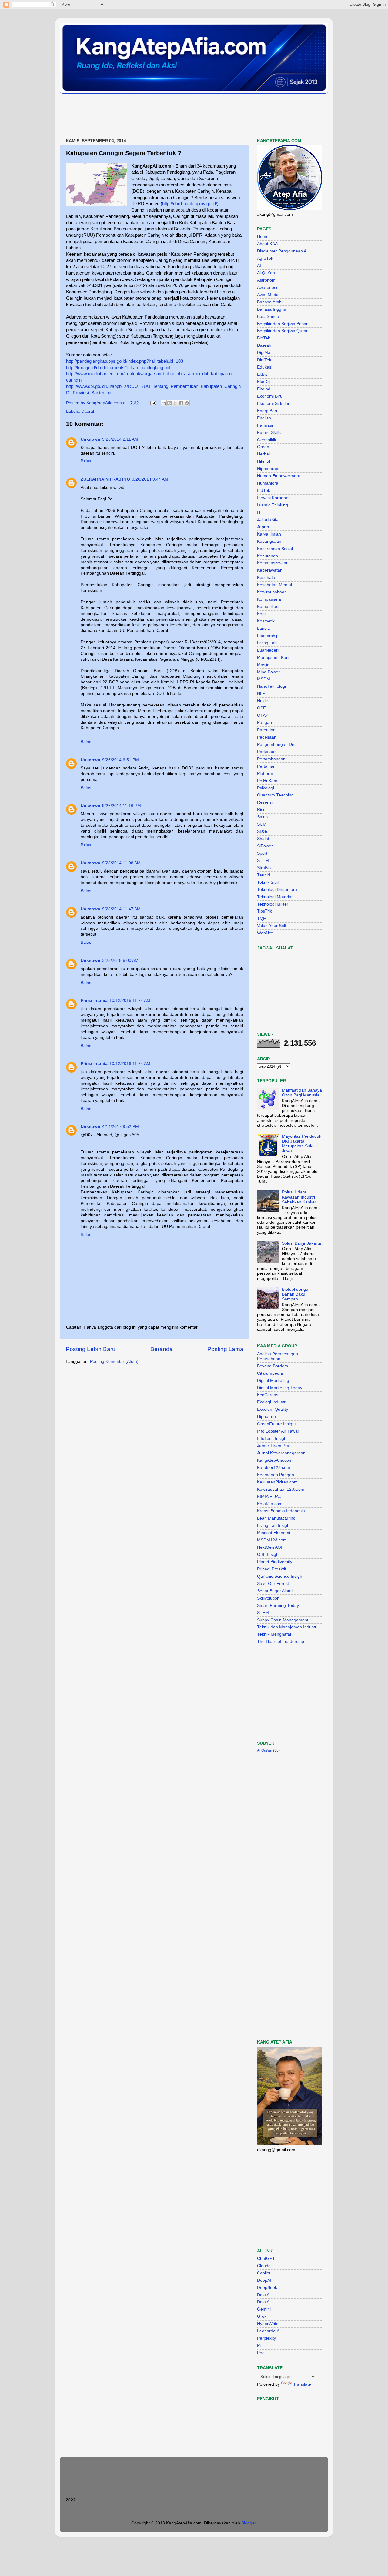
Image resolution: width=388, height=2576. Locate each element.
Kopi (261, 614)
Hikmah (264, 461)
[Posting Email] (153, 403)
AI (259, 266)
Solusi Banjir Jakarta (301, 1243)
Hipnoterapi (268, 469)
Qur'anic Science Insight (280, 1576)
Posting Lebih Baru (91, 1349)
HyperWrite (268, 2324)
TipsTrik (264, 911)
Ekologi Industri (272, 1402)
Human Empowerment (279, 476)
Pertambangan (271, 759)
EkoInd (264, 389)
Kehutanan (268, 556)
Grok (262, 2316)
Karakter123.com (274, 1468)
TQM (262, 918)
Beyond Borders (273, 1366)
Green (263, 447)
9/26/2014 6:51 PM (120, 760)
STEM (263, 861)
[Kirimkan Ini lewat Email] (164, 403)
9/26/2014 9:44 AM (150, 479)
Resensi (265, 802)
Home (263, 237)
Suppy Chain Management (283, 1620)
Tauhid (264, 875)
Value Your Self (272, 926)
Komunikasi (268, 607)
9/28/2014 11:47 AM (121, 909)
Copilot (264, 2273)
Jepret (263, 527)
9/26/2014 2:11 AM (120, 439)
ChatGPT (266, 2259)
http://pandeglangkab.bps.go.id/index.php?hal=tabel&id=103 (125, 361)
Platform (265, 774)
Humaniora (268, 483)
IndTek (264, 491)
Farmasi (265, 425)
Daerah (88, 411)
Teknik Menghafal (274, 1634)
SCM (262, 824)
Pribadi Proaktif (272, 1569)
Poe (261, 2353)
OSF (261, 708)
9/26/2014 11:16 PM (122, 806)
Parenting (266, 730)
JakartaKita (268, 520)
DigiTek (264, 360)
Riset (262, 810)
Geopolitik (267, 440)
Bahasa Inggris (271, 309)
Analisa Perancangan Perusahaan (278, 1356)
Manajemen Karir (274, 657)
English (264, 418)
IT (259, 512)
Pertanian (266, 766)
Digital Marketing (273, 1381)
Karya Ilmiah (269, 534)
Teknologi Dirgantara (277, 890)
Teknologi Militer (273, 904)
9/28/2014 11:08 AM (121, 863)
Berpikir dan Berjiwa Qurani (283, 331)
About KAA (267, 244)
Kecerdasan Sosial (275, 549)
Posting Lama (225, 1349)
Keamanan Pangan (276, 1475)
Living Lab (267, 643)
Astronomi (267, 280)
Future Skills (269, 433)
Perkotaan (267, 752)
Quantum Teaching (275, 795)
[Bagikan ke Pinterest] (187, 403)
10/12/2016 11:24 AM (130, 1001)
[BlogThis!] (169, 403)
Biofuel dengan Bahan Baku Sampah (296, 1294)
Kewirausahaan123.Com (281, 1489)
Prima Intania (94, 1001)
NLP (261, 694)
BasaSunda (268, 317)
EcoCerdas (268, 1395)
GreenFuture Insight (276, 1424)
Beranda (162, 1349)
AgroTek (265, 258)
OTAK (263, 715)
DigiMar (264, 353)
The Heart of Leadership (281, 1642)
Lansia (263, 628)
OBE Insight (268, 1555)
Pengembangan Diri (276, 744)
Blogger (249, 2523)
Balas (86, 461)
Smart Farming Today (278, 1605)
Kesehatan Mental (274, 585)
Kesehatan (267, 577)
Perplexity (266, 2338)
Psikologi (266, 788)
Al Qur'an (266, 273)
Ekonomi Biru (270, 396)
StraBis (264, 868)
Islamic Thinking (273, 505)
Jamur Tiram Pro (273, 1446)
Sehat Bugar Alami (275, 1591)
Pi (259, 2346)
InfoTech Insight (272, 1438)
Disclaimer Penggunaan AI (282, 251)
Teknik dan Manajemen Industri (287, 1627)
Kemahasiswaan (273, 563)
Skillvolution (268, 1598)
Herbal (263, 454)
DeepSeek (267, 2288)
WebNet (265, 933)
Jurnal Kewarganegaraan (281, 1453)
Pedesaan (267, 737)
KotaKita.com (270, 1504)
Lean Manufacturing (276, 1518)
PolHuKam (267, 781)
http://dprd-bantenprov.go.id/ (190, 204)
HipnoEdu (266, 1417)
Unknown (90, 439)
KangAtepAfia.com (275, 1460)
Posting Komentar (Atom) (114, 1361)
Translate (302, 2384)
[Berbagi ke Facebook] (181, 403)
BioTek (264, 338)
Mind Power (268, 672)
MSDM (264, 679)
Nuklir (263, 701)
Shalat (263, 839)
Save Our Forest (273, 1584)
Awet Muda (268, 295)
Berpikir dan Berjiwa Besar (282, 324)
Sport (262, 853)
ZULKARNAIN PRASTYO (105, 479)
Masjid (263, 665)
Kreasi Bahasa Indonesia (281, 1511)
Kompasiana (269, 599)
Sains (262, 817)
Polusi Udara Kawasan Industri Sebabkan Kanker (299, 1197)
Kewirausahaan (272, 592)
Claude (264, 2266)
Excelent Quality (273, 1409)
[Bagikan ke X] (175, 403)
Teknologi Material (275, 897)
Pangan (264, 723)
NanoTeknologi (271, 686)
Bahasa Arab (269, 302)
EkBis (262, 374)
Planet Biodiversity (275, 1562)
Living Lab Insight (274, 1525)
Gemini (264, 2309)
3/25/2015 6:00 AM (120, 961)
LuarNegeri (268, 650)
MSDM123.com (272, 1540)
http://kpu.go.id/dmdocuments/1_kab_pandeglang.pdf (118, 368)
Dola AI (264, 2295)
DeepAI (264, 2280)
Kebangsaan (269, 541)
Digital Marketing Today (280, 1388)
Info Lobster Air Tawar (278, 1431)
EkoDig (264, 382)
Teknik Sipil (268, 882)
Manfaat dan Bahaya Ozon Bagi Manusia (302, 1093)
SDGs (263, 831)
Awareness (268, 287)
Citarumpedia (270, 1373)
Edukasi (265, 367)
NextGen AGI (270, 1547)
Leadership (268, 636)
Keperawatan (270, 570)
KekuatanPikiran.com (277, 1482)
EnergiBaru (268, 411)
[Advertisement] (170, 116)
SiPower (265, 846)
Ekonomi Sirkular (273, 404)
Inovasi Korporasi (274, 498)
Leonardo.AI (269, 2331)
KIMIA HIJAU (269, 1497)
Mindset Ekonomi (274, 1533)
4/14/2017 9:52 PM (120, 1127)
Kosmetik (266, 621)
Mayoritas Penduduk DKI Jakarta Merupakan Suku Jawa (302, 1144)
